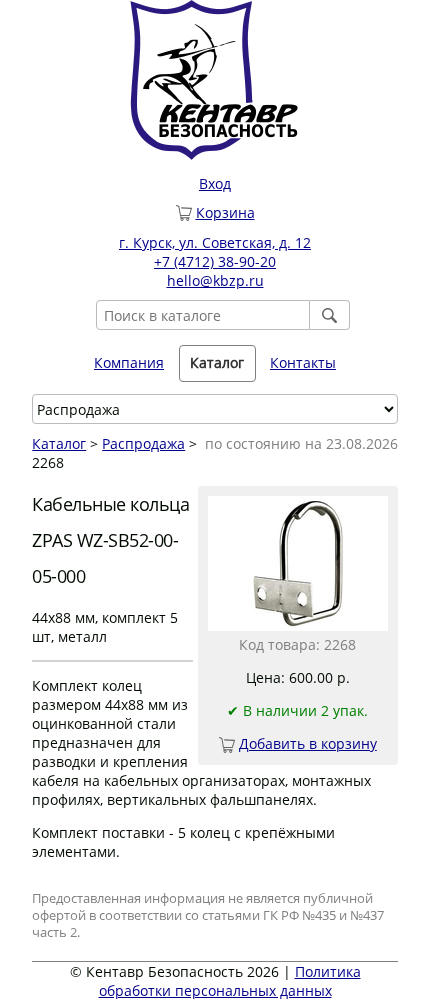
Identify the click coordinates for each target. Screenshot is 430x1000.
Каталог (59, 443)
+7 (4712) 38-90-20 (215, 261)
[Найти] (330, 315)
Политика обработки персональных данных (230, 981)
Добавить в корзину (308, 743)
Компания (129, 362)
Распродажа (143, 443)
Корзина (225, 212)
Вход (215, 183)
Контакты (303, 362)
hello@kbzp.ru (215, 280)
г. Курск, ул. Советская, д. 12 (215, 242)
